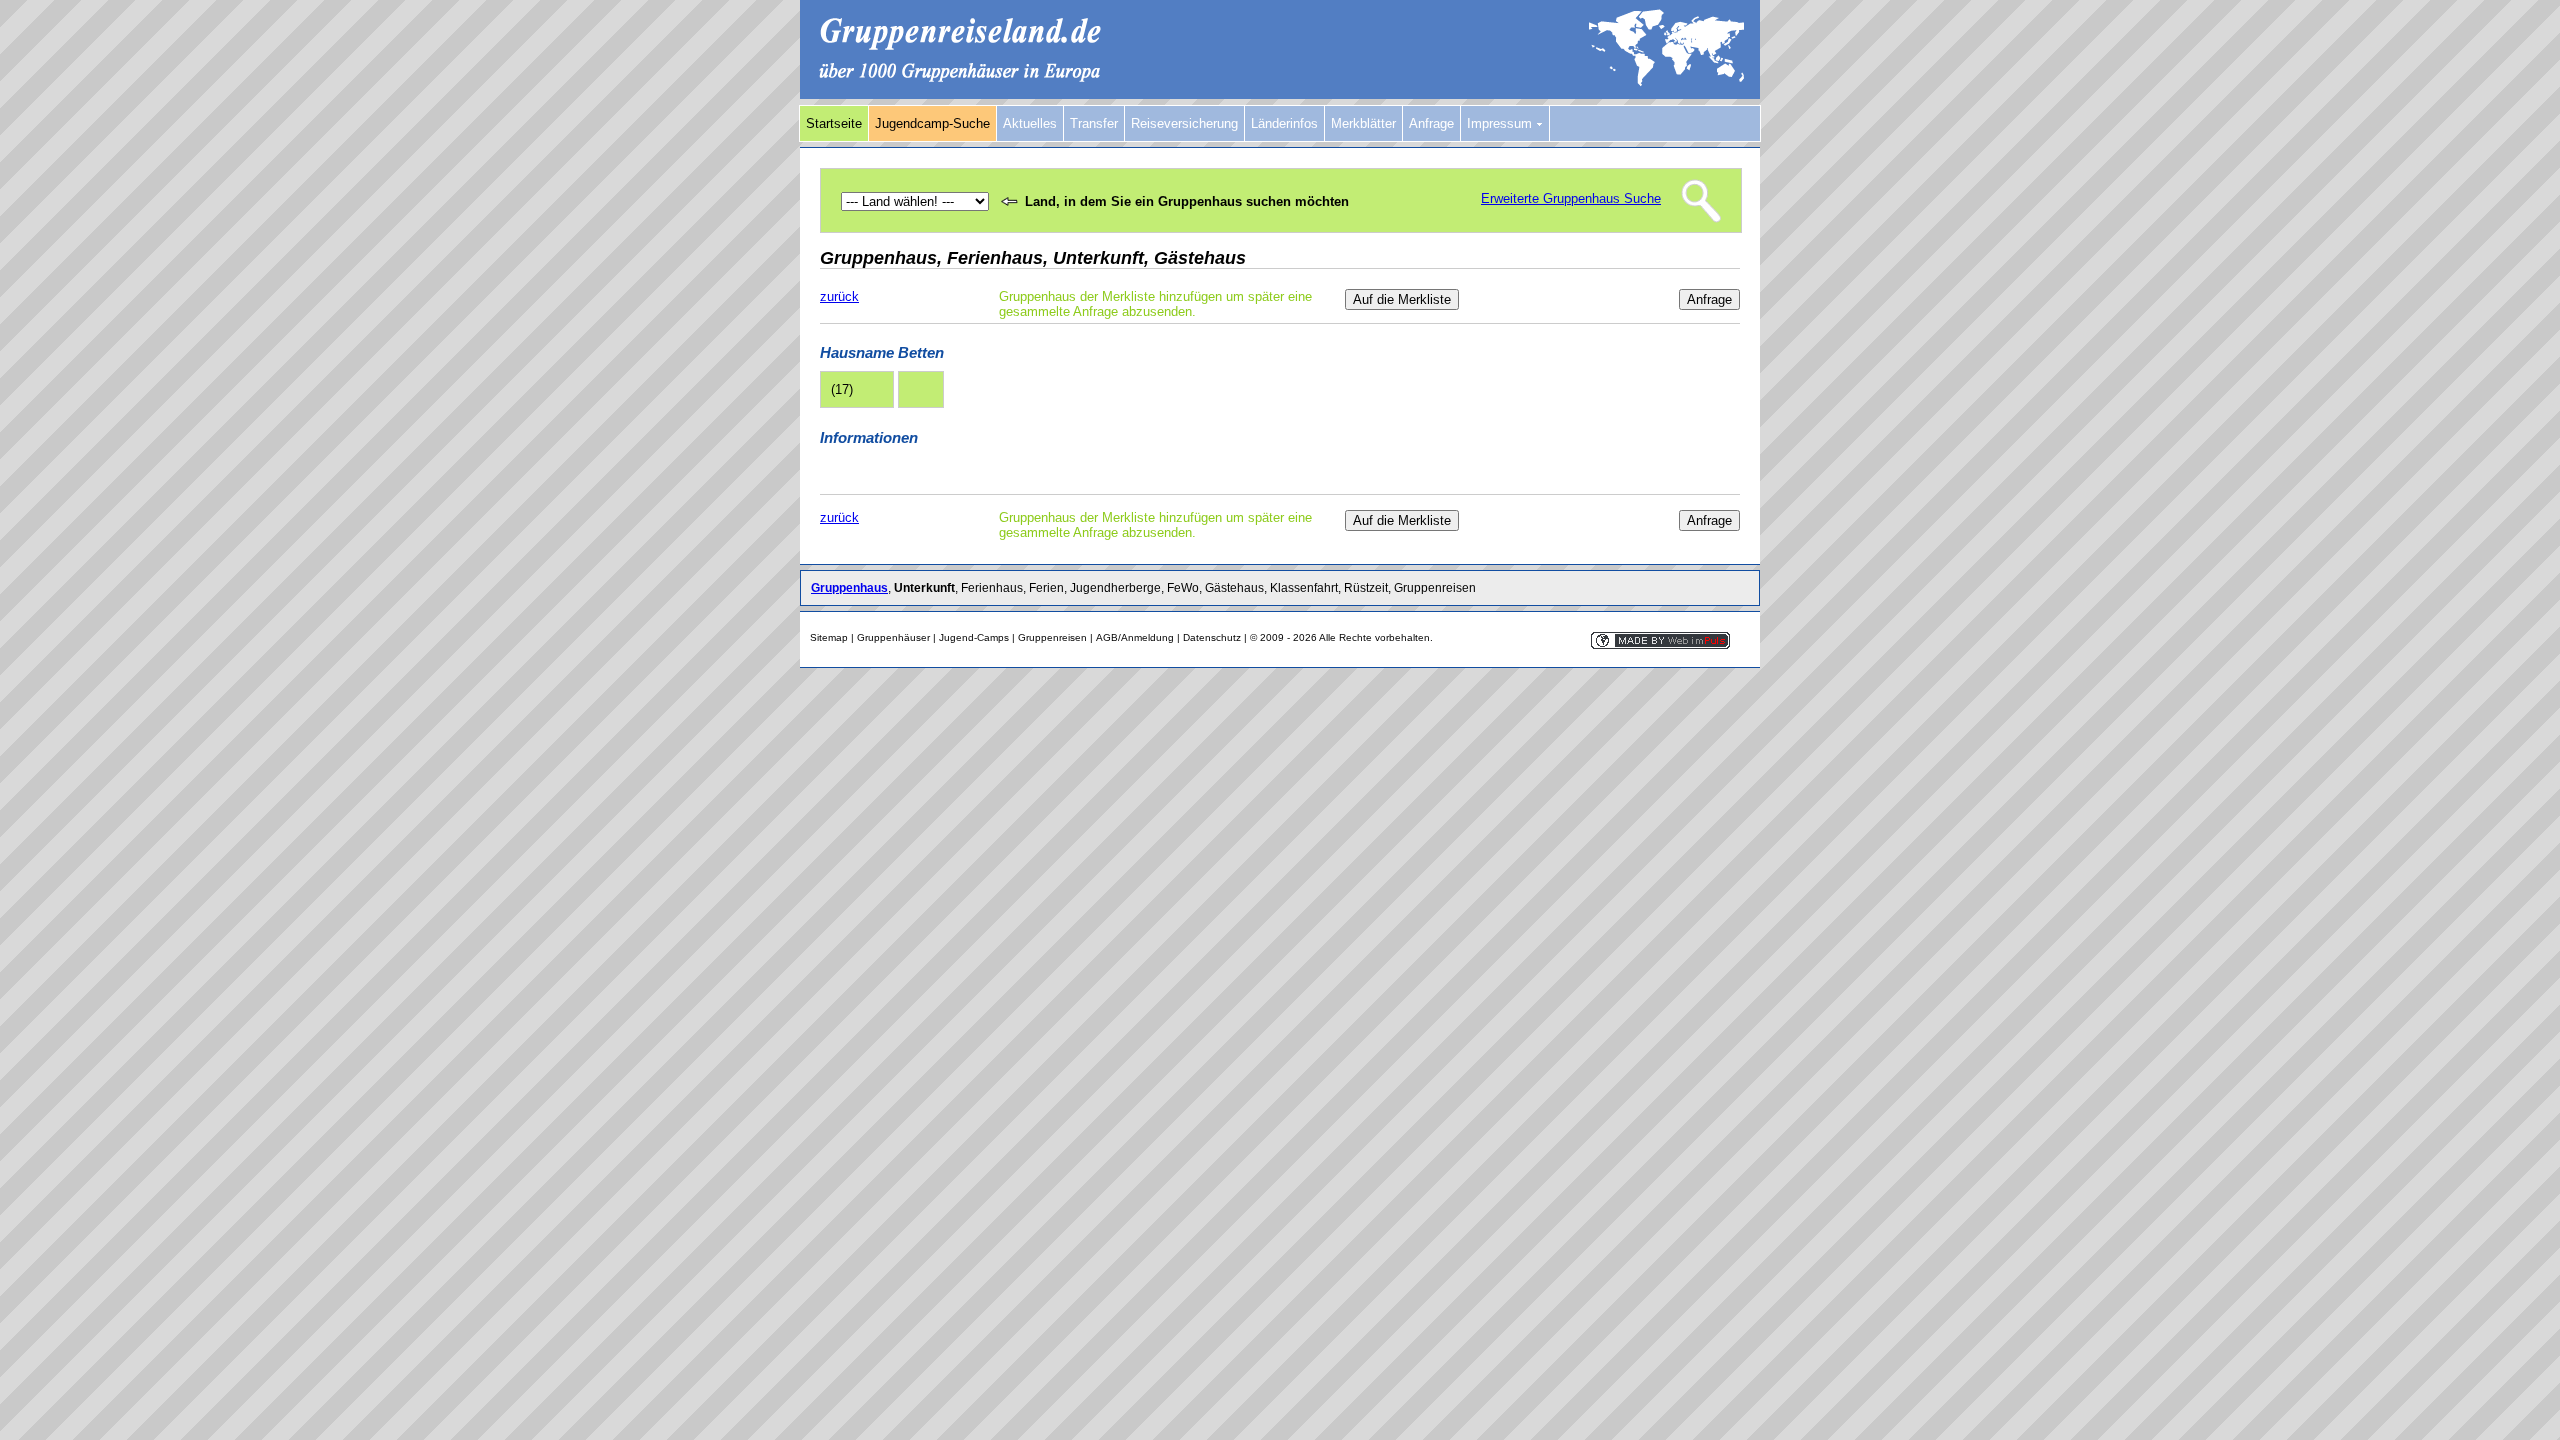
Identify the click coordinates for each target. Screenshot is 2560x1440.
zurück (839, 296)
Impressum (1501, 123)
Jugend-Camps (974, 637)
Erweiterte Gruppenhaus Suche (1571, 198)
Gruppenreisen (1052, 637)
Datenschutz (1212, 637)
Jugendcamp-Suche (932, 123)
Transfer (1094, 123)
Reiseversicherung (1184, 123)
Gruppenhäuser (893, 637)
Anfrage (1431, 123)
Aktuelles (1030, 123)
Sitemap (829, 637)
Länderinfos (1284, 123)
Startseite (834, 123)
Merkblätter (1363, 123)
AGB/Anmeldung (1135, 637)
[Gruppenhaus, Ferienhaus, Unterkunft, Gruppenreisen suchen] (1280, 94)
